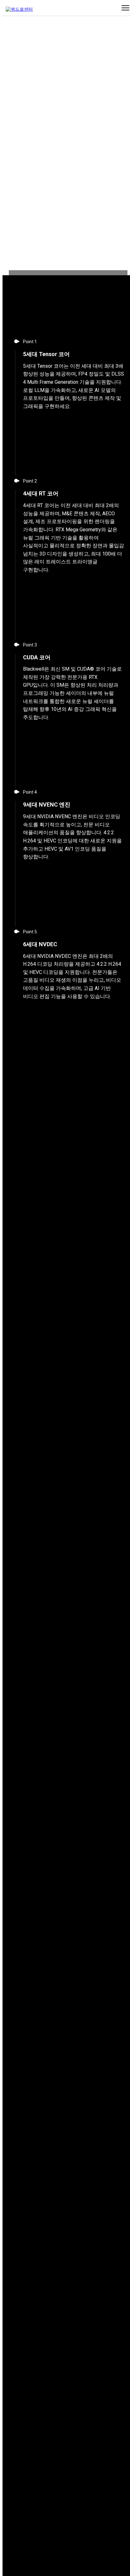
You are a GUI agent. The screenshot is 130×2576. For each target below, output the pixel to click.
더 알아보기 (111, 129)
